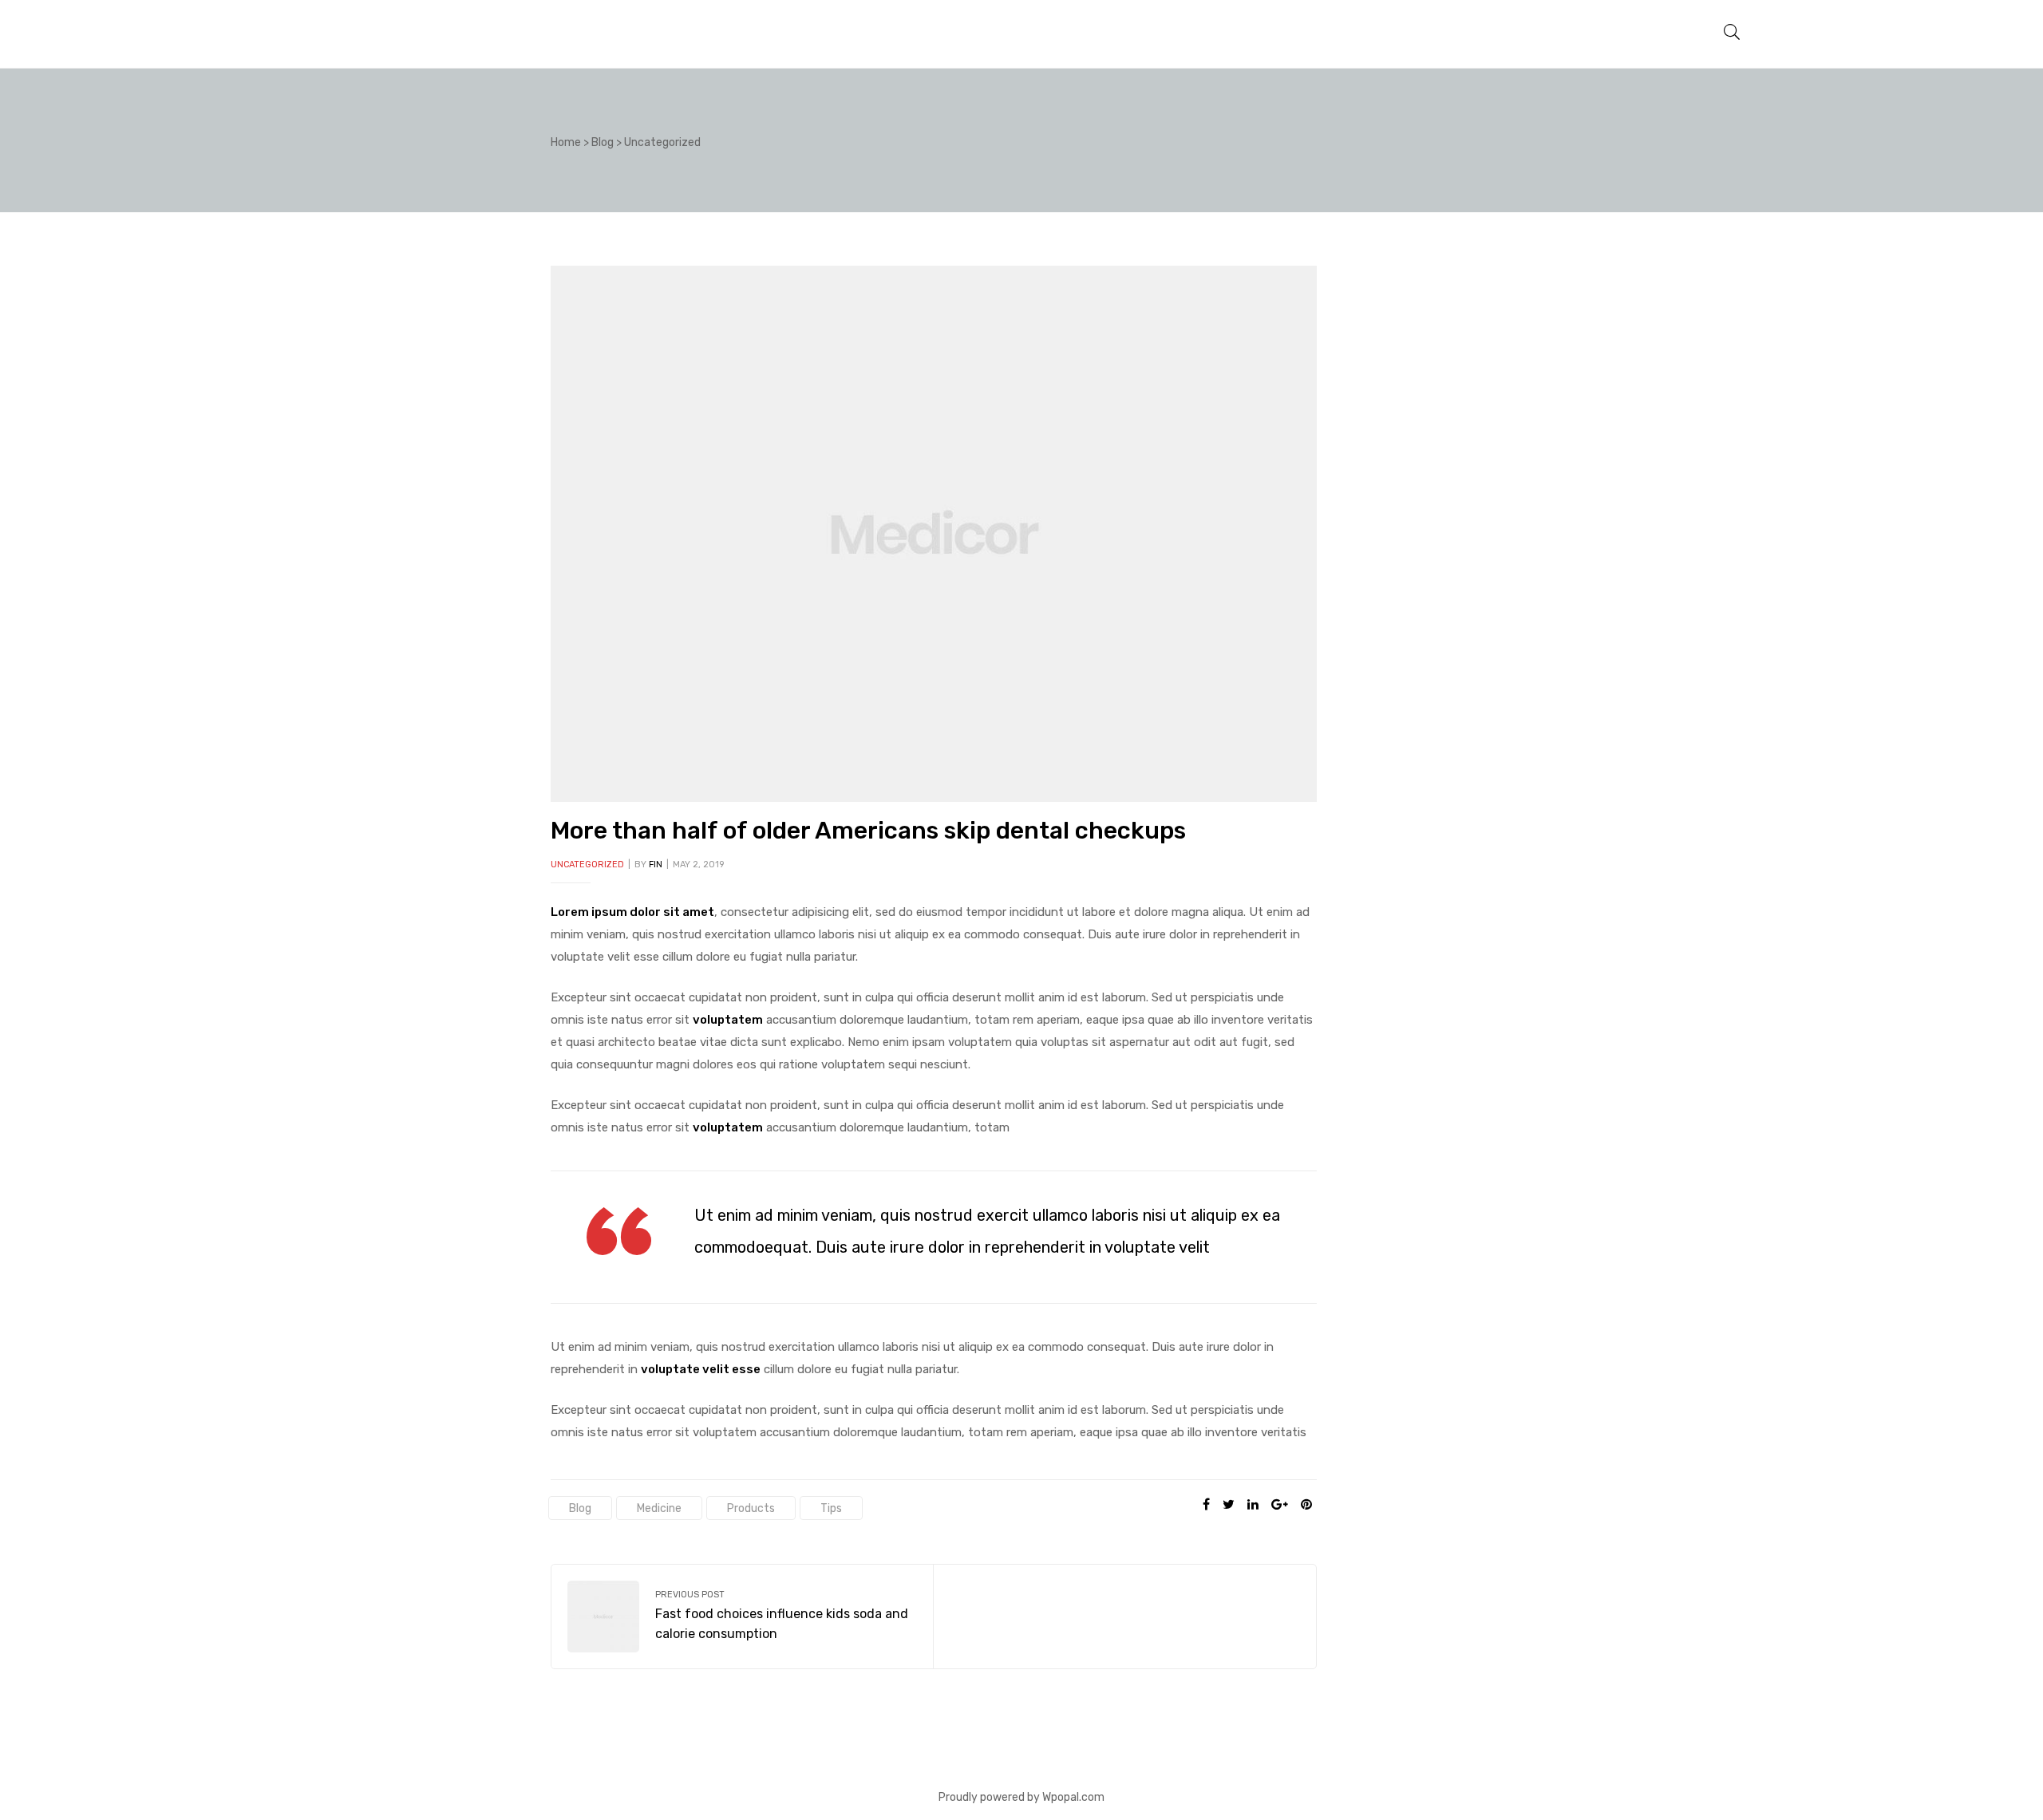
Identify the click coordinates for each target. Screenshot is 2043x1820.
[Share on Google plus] (1280, 1505)
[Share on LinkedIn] (1253, 1505)
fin (656, 865)
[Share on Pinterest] (1306, 1505)
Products (751, 1508)
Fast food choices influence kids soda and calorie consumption (742, 1617)
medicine (659, 1508)
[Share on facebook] (1206, 1505)
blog (580, 1508)
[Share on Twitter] (1229, 1505)
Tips (831, 1508)
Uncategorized (587, 865)
